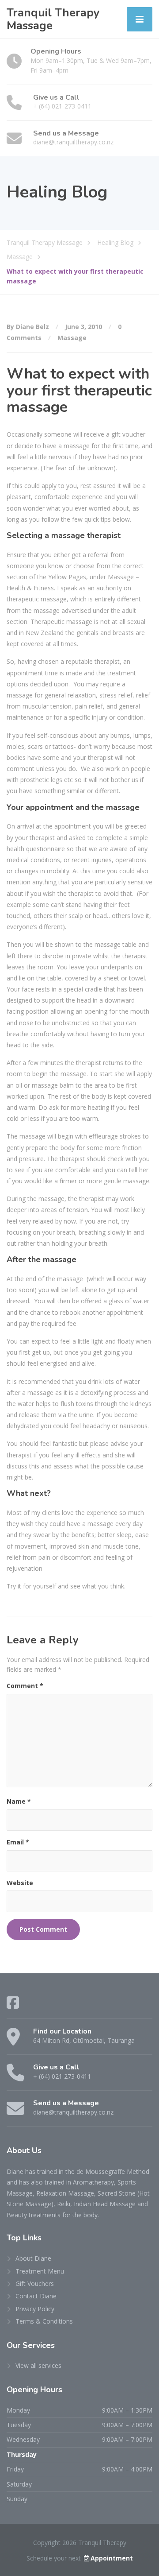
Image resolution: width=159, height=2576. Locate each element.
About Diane (33, 2258)
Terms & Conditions (44, 2321)
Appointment (112, 2558)
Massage (72, 338)
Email (18, 1842)
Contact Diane (36, 2296)
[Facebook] (13, 2003)
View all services (38, 2365)
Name (19, 1801)
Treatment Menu (40, 2271)
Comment (25, 1686)
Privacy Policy (35, 2309)
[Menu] (140, 19)
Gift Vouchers (35, 2284)
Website (20, 1883)
